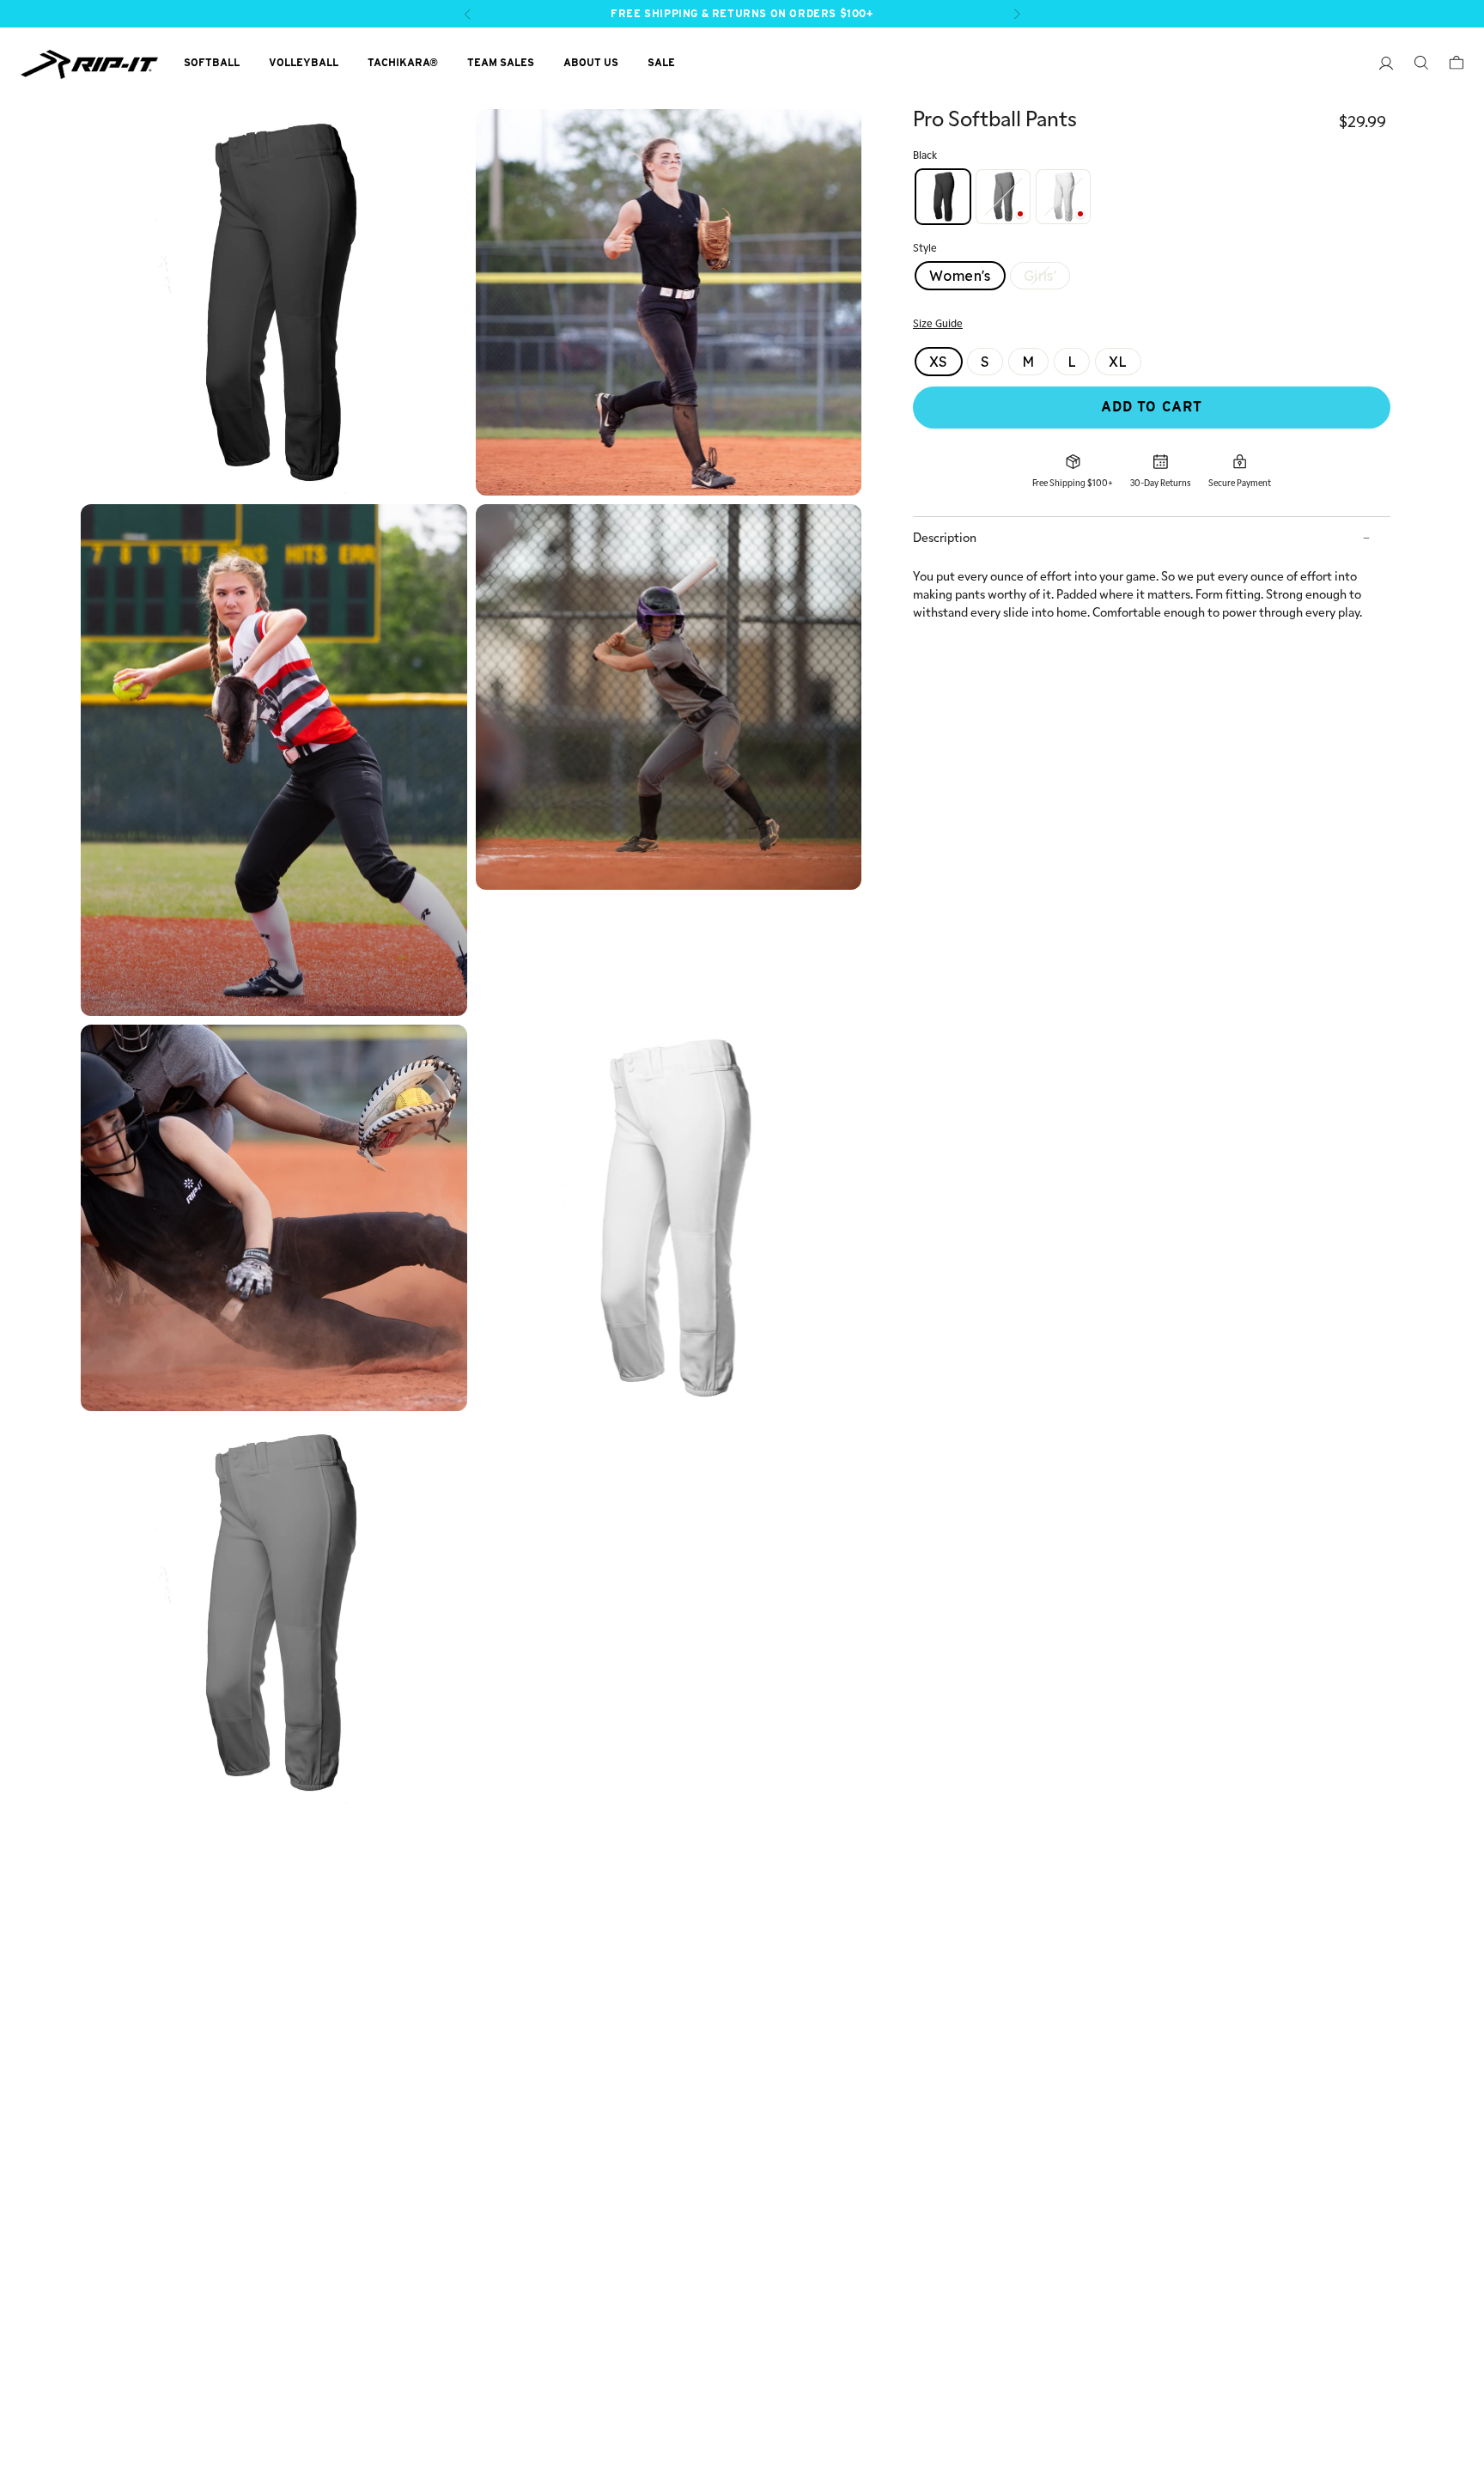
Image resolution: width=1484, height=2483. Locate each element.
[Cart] (1448, 65)
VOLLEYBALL (304, 62)
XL (1118, 362)
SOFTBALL (212, 62)
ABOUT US (591, 62)
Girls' (1040, 276)
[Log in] (1378, 66)
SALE (661, 62)
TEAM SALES (501, 62)
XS (939, 362)
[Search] (1412, 65)
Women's (960, 276)
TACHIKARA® (403, 62)
